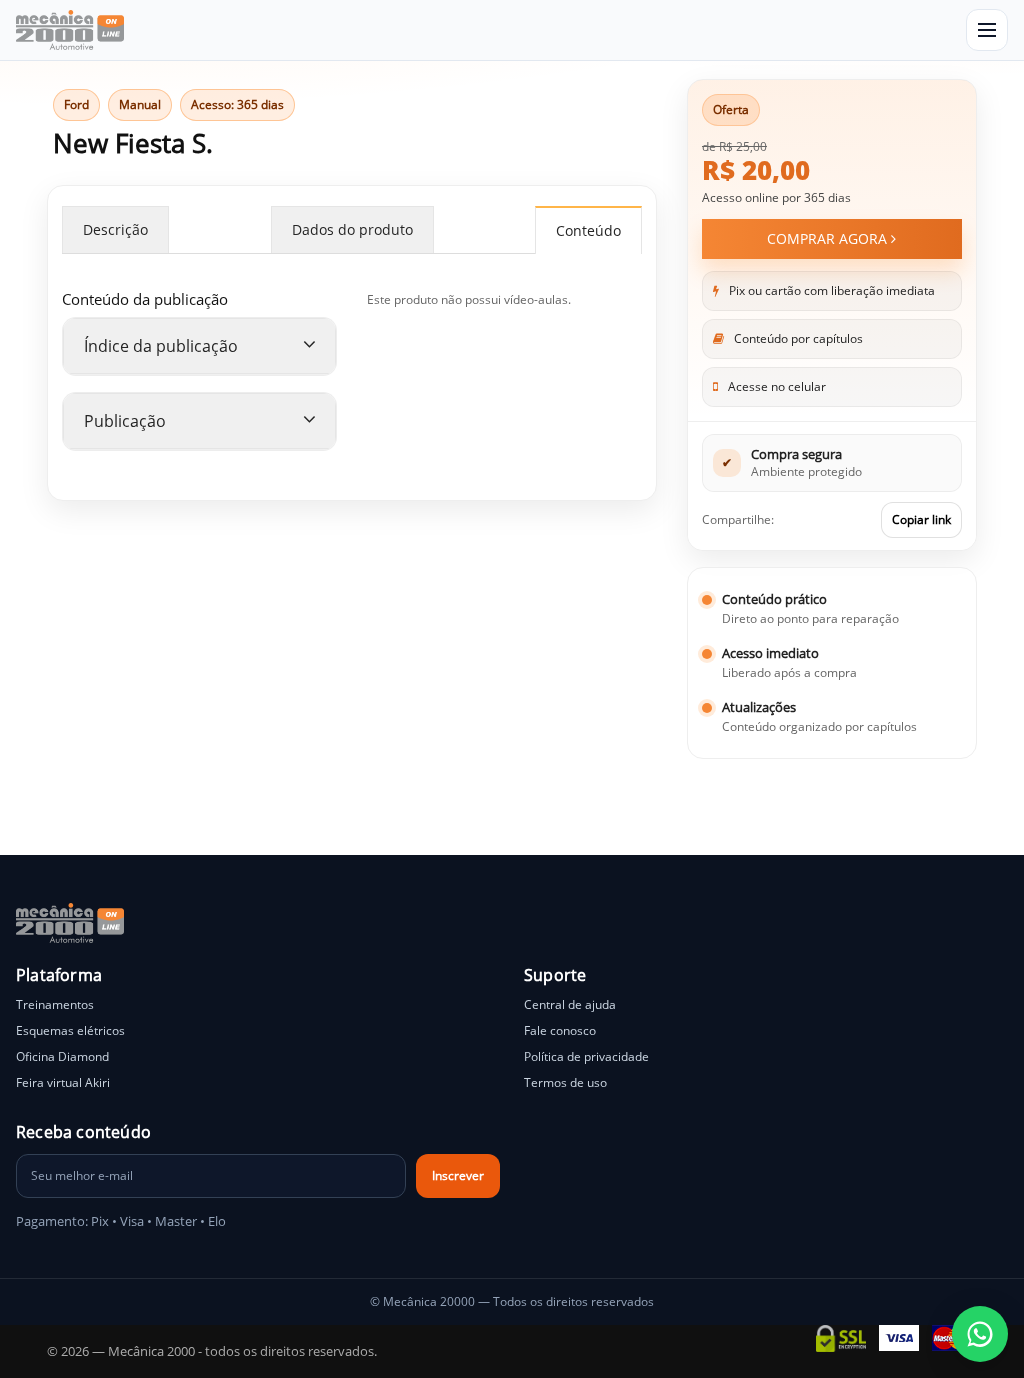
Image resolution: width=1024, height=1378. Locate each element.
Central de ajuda (570, 1004)
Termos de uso (565, 1082)
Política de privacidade (586, 1056)
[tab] (199, 346)
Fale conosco (560, 1030)
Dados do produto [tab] (352, 229)
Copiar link (921, 519)
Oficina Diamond (62, 1056)
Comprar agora (829, 238)
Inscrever (458, 1175)
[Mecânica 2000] (70, 30)
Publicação (125, 421)
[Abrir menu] (987, 30)
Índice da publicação (161, 346)
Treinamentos (55, 1004)
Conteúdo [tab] (588, 230)
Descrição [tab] (115, 229)
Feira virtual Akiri (63, 1082)
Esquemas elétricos (70, 1030)
